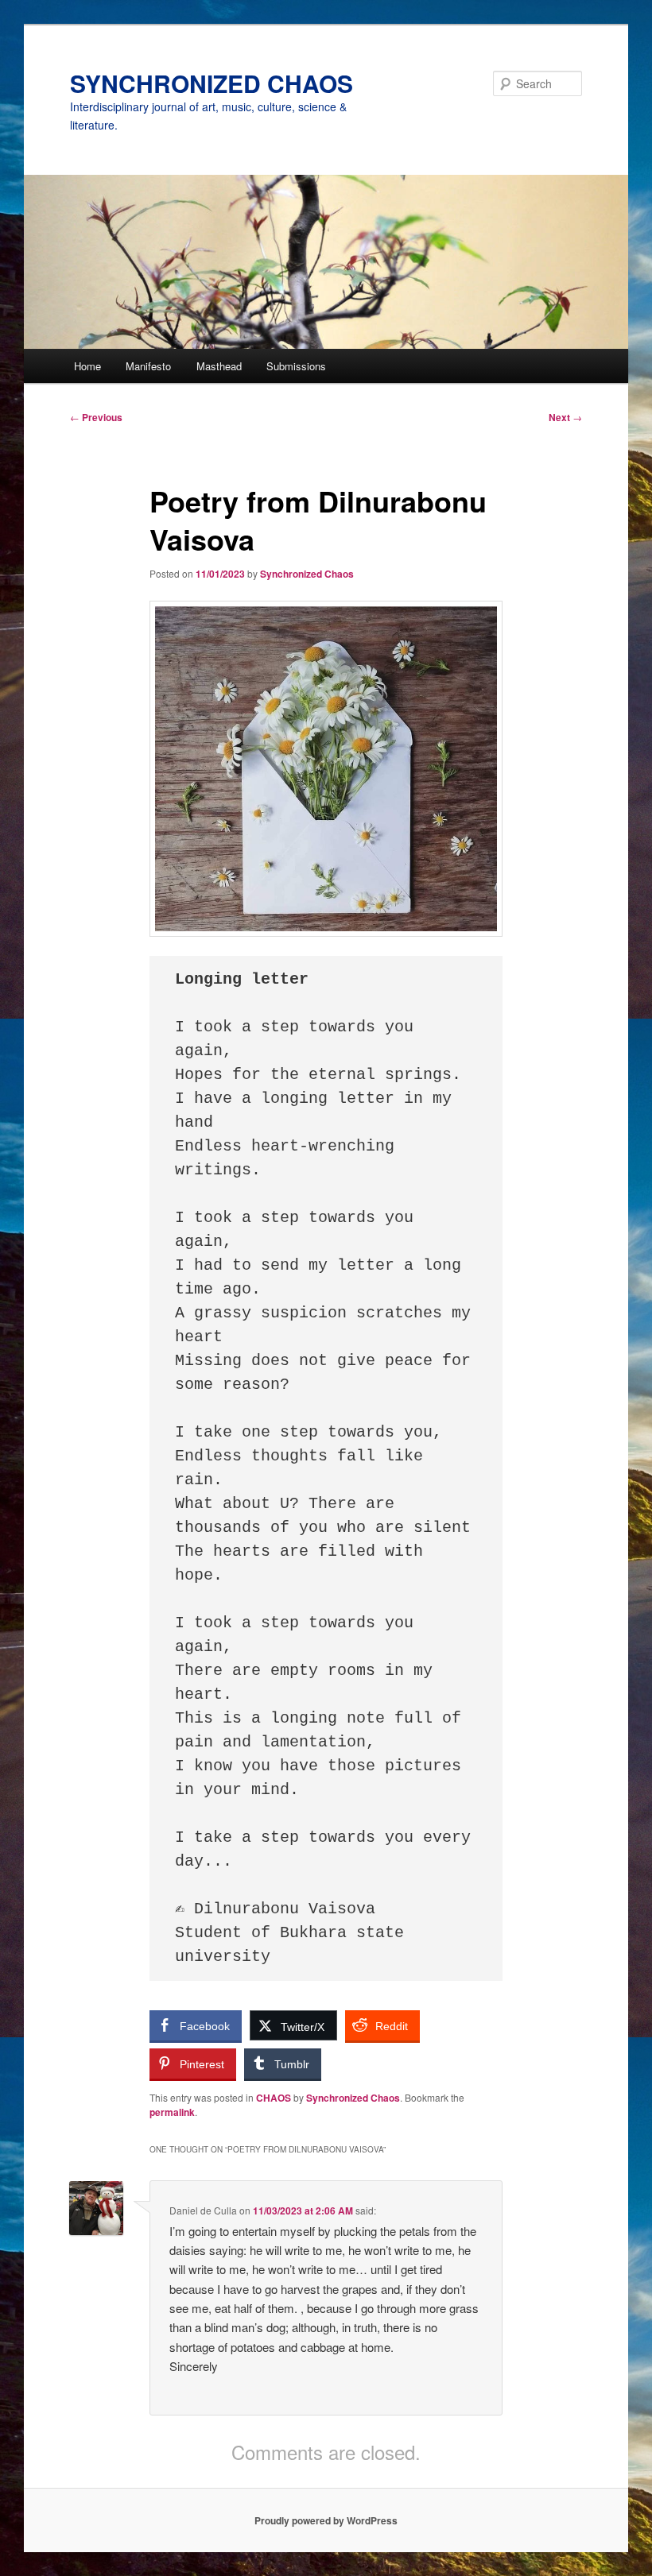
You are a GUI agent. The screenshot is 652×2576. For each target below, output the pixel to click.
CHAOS (274, 2098)
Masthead (219, 366)
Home (87, 366)
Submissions (296, 366)
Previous (96, 417)
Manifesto (148, 366)
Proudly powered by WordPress (326, 2520)
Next (565, 417)
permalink (172, 2112)
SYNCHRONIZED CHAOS (212, 83)
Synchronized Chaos (307, 574)
